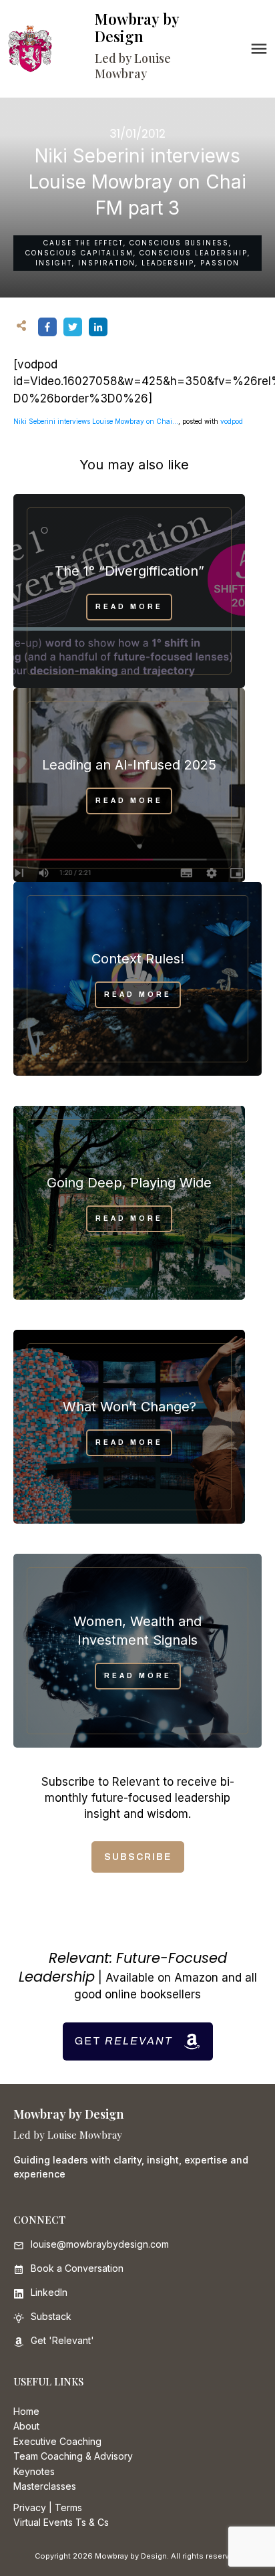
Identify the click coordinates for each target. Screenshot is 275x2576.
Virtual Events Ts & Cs (61, 2522)
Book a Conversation (77, 2268)
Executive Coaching (57, 2441)
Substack (51, 2316)
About (26, 2426)
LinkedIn (49, 2292)
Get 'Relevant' (62, 2340)
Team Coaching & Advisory (73, 2456)
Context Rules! (138, 959)
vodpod (232, 421)
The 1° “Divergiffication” (129, 571)
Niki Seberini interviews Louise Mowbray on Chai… (96, 421)
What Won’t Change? (129, 1407)
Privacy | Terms (48, 2507)
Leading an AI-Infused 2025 (129, 765)
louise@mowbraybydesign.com (100, 2244)
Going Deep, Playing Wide (129, 1183)
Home (26, 2411)
